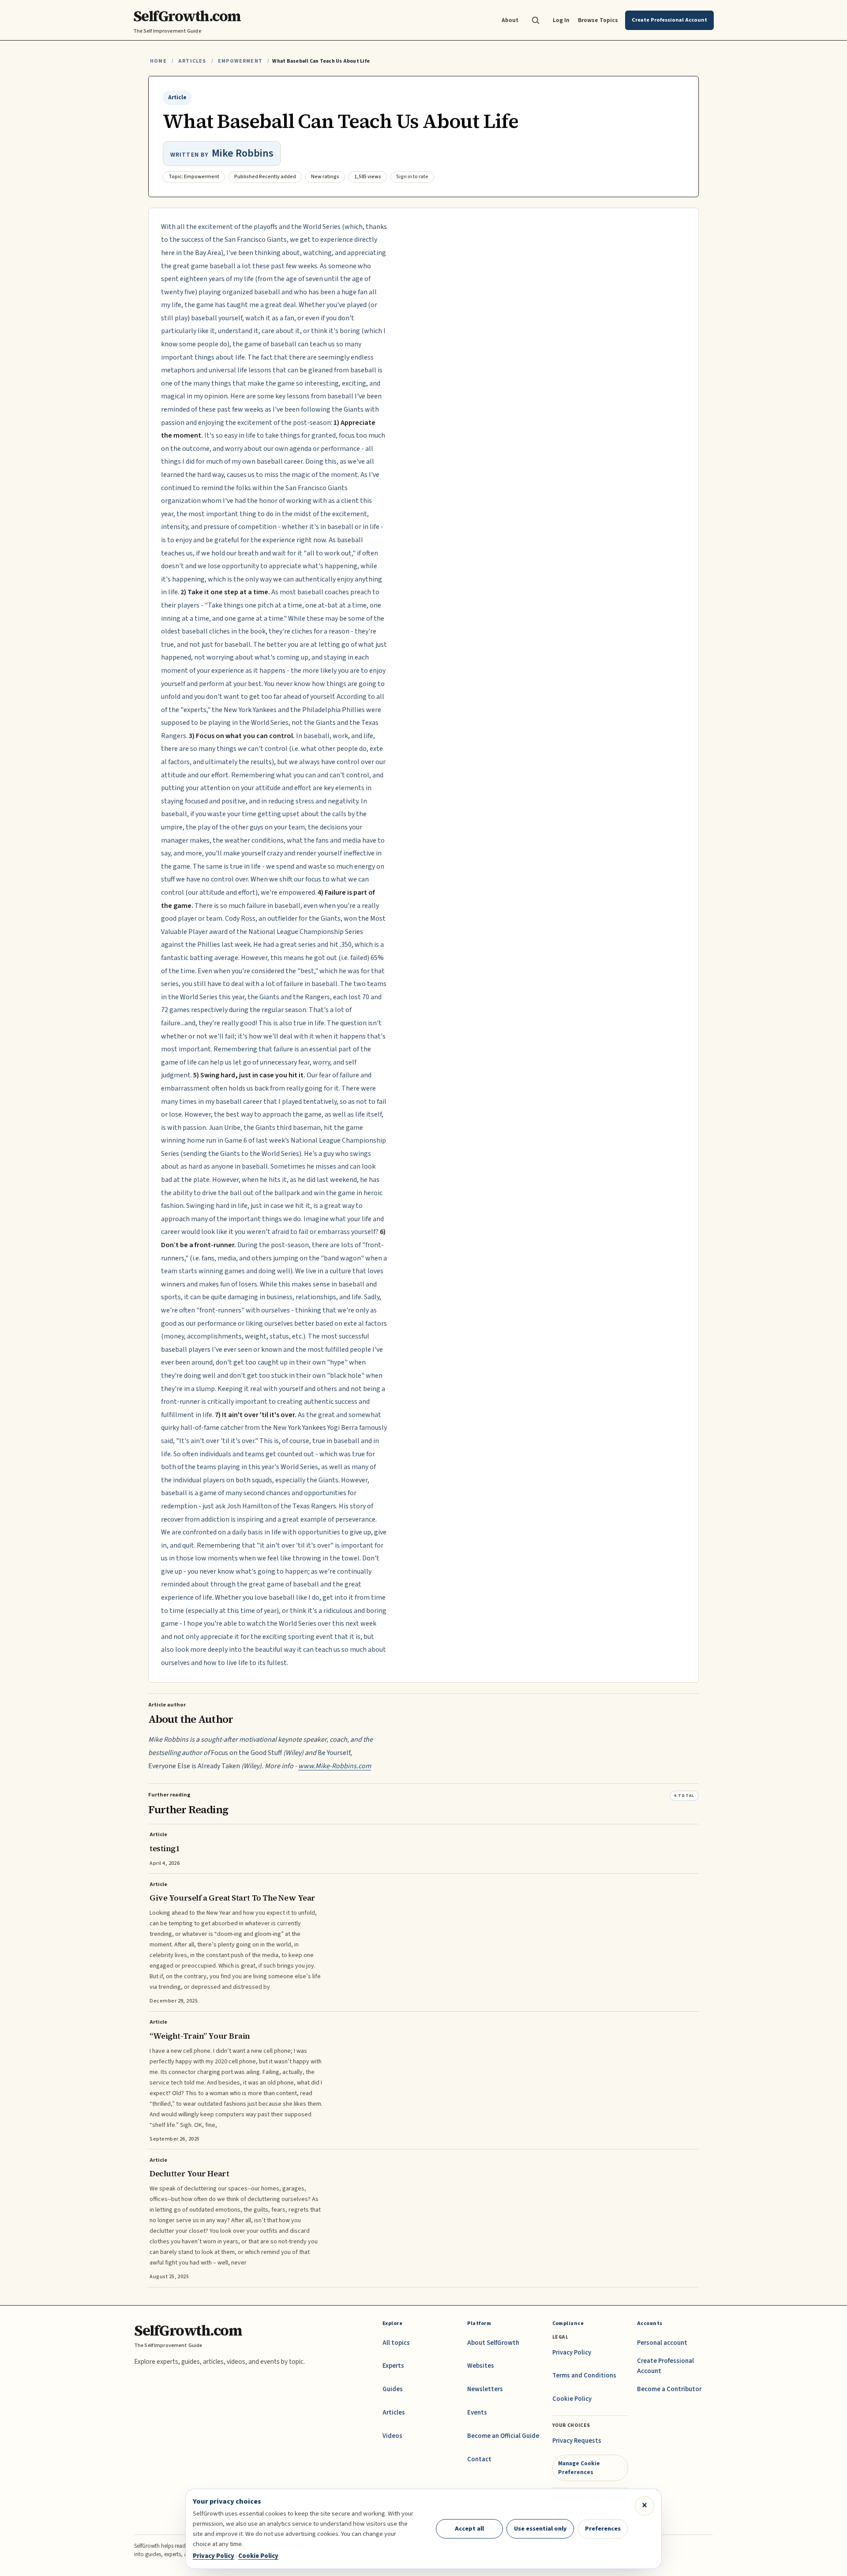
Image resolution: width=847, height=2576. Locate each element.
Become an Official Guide (503, 2436)
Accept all (469, 2529)
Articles (192, 61)
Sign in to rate (412, 177)
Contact (479, 2459)
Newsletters (485, 2389)
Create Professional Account (665, 2366)
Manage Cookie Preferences (579, 2468)
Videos (392, 2436)
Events (477, 2413)
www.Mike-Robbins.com (335, 1766)
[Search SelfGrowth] (536, 20)
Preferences (603, 2529)
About (510, 20)
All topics (396, 2343)
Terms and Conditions (584, 2375)
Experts (393, 2366)
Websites (481, 2366)
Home (158, 61)
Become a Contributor (669, 2389)
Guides (393, 2389)
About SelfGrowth (493, 2343)
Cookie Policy (572, 2399)
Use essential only (540, 2529)
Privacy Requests (577, 2441)
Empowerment (240, 61)
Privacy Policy (572, 2353)
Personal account (662, 2343)
